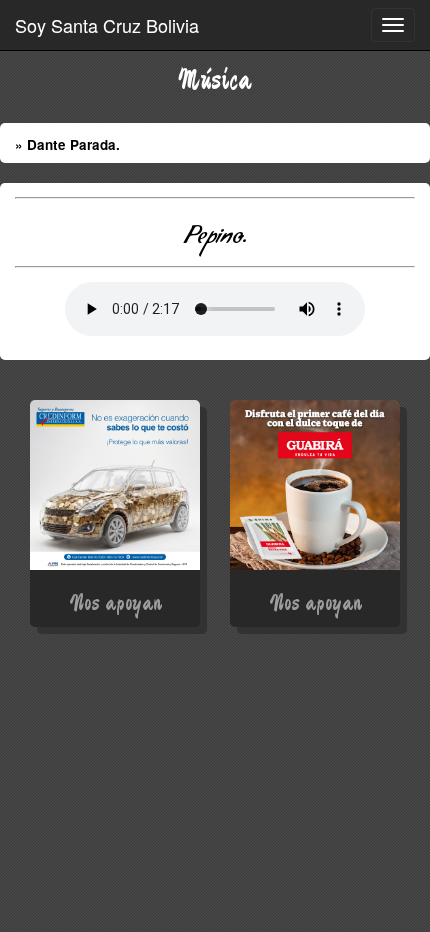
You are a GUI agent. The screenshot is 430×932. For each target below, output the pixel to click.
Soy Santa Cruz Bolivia (107, 25)
